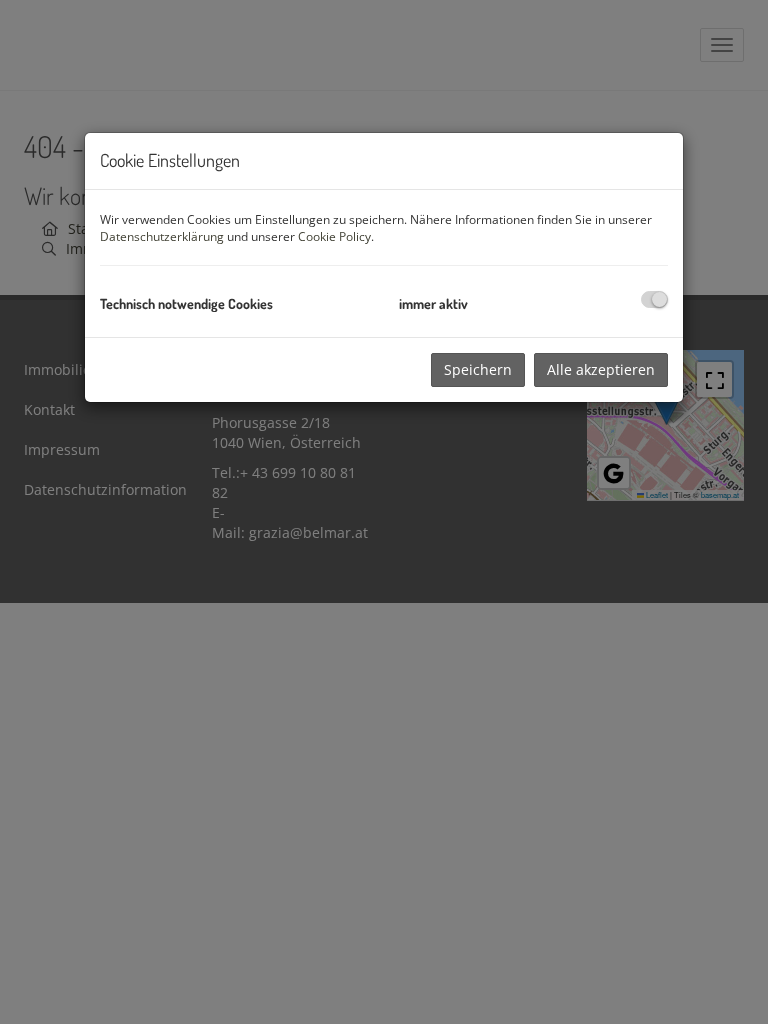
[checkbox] (654, 299)
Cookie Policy (334, 236)
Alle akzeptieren (601, 369)
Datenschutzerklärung (162, 236)
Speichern (478, 369)
